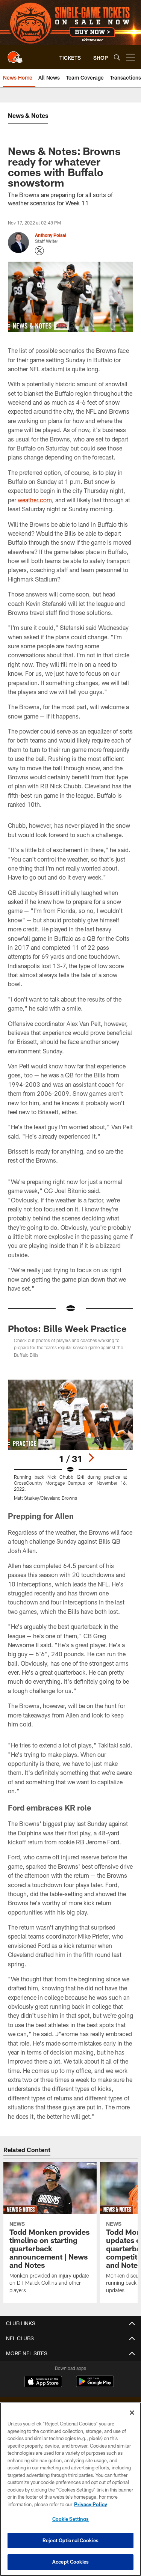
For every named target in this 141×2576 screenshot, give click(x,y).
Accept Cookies (70, 2562)
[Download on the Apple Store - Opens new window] (43, 2382)
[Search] (117, 57)
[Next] (91, 1458)
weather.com (35, 500)
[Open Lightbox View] (70, 1440)
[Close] (132, 2413)
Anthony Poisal (51, 235)
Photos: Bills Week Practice (67, 1328)
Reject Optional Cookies (70, 2540)
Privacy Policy (91, 2504)
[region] (70, 2489)
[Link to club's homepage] (15, 54)
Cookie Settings (71, 2519)
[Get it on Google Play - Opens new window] (95, 2385)
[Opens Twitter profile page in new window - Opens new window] (39, 251)
